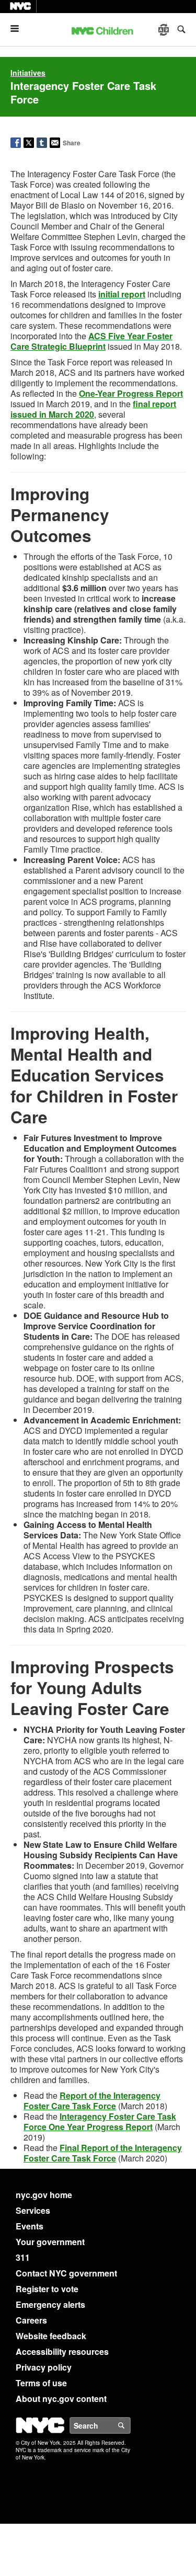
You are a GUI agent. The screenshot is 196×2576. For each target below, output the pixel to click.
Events (30, 2226)
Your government (50, 2242)
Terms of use (41, 2383)
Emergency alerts (50, 2304)
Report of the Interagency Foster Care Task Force (92, 2101)
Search (130, 2425)
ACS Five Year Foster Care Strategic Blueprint (91, 341)
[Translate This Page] (165, 30)
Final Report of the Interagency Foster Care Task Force (103, 2153)
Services (33, 2210)
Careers (31, 2320)
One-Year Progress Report (131, 393)
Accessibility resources (62, 2351)
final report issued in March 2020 (93, 409)
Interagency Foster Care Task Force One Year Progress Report (100, 2121)
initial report (122, 294)
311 (23, 2257)
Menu (19, 28)
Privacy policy (44, 2367)
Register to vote (47, 2289)
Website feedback (51, 2336)
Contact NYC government (66, 2273)
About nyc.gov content (61, 2399)
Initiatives (28, 73)
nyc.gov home (44, 2195)
